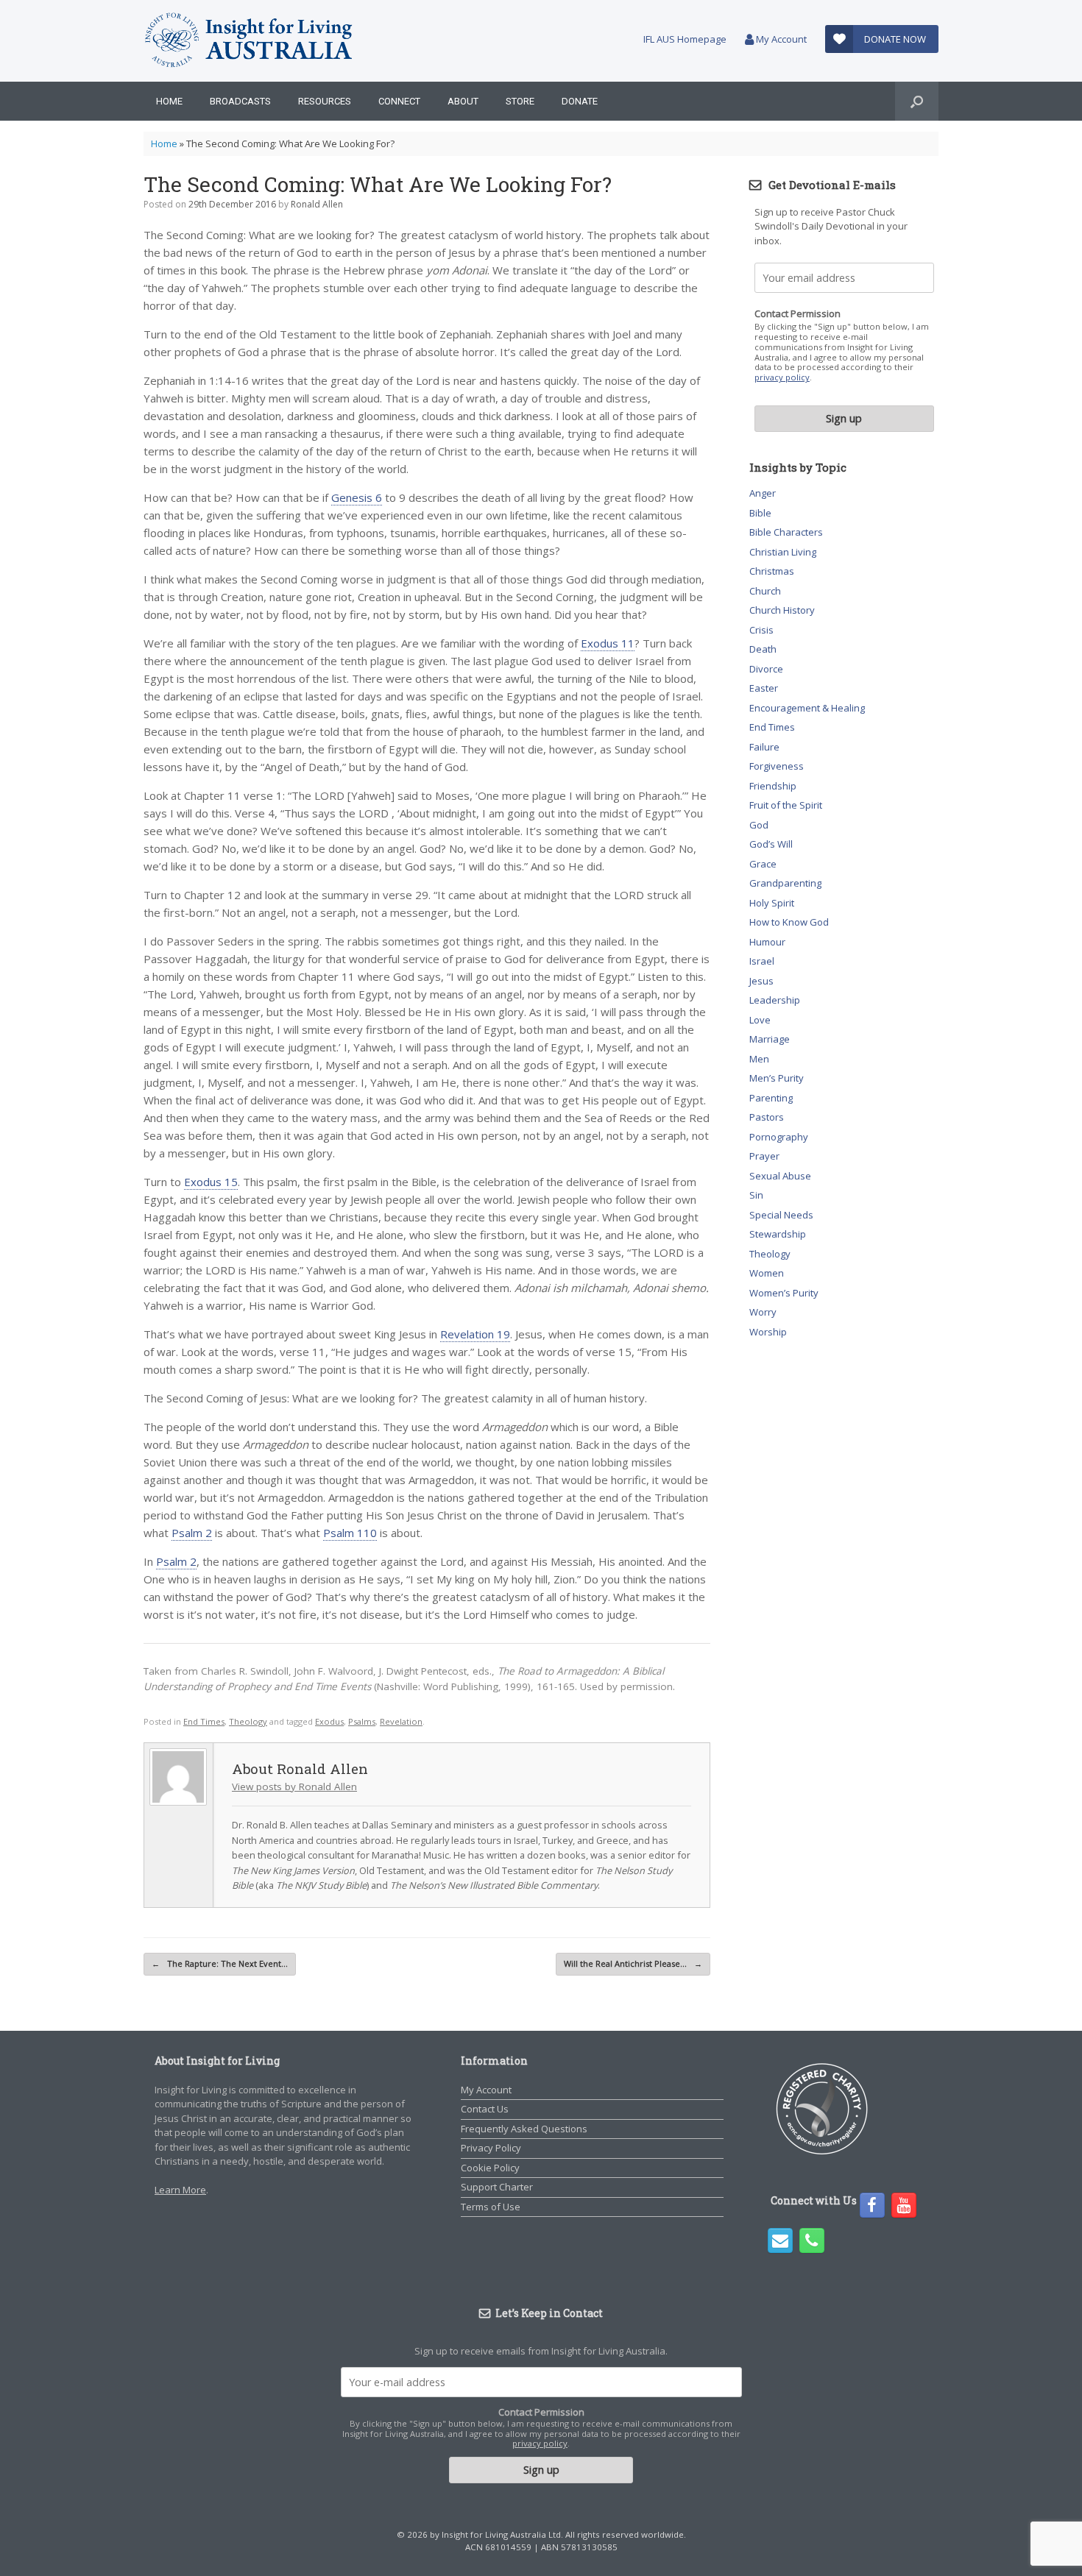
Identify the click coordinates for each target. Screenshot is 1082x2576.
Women (767, 1273)
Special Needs (781, 1215)
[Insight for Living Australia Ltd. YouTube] (904, 2205)
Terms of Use (491, 2207)
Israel (762, 961)
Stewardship (778, 1234)
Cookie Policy (490, 2168)
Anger (763, 493)
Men (759, 1059)
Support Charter (497, 2187)
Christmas (772, 571)
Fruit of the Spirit (786, 805)
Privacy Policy (491, 2148)
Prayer (764, 1156)
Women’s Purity (784, 1293)
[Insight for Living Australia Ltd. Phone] (812, 2240)
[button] (917, 101)
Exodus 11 (608, 643)
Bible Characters (786, 532)
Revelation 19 (475, 1334)
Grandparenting (785, 883)
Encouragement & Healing (807, 708)
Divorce (766, 669)
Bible (760, 513)
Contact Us (485, 2109)
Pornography (779, 1137)
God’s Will (771, 844)
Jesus (761, 981)
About (463, 101)
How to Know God (789, 922)
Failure (764, 747)
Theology (248, 1721)
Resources (325, 101)
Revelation (401, 1721)
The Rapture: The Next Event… (220, 1963)
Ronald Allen (317, 204)
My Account (780, 39)
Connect (399, 101)
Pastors (767, 1117)
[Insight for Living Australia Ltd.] (249, 41)
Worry (763, 1312)
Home (169, 101)
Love (760, 1020)
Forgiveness (777, 766)
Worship (768, 1332)
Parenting (771, 1098)
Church (765, 591)
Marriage (770, 1039)
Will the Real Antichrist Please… (633, 1963)
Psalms (362, 1721)
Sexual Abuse (780, 1176)
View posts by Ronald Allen (294, 1786)
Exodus (329, 1721)
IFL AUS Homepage (685, 39)
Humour (767, 942)
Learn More (180, 2190)
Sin (756, 1195)
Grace (763, 864)
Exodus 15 (211, 1182)
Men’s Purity (777, 1078)
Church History (782, 610)
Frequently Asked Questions (524, 2129)
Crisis (761, 630)
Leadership (775, 1000)
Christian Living (783, 552)
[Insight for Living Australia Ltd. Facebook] (872, 2205)
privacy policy (782, 377)
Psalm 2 (192, 1533)
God (759, 825)
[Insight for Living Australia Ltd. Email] (780, 2240)
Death (763, 649)
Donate (580, 101)
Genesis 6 (357, 497)
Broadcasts (240, 101)
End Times (204, 1721)
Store (520, 101)
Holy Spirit (772, 903)
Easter (764, 688)
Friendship (773, 786)
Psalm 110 (350, 1533)
